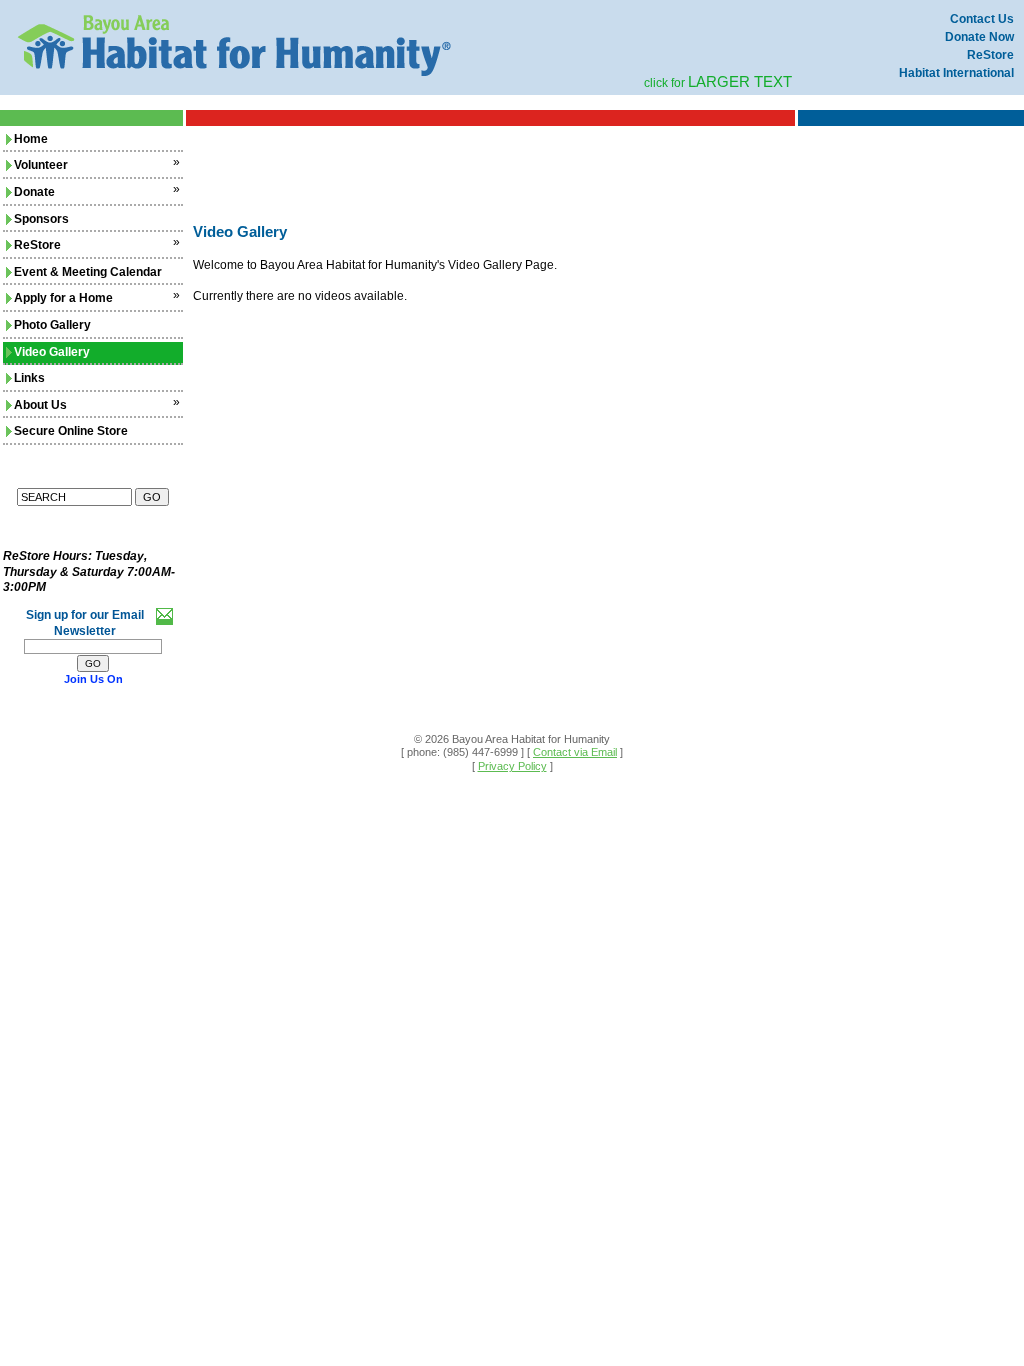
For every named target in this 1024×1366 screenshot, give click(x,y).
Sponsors (41, 219)
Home (31, 139)
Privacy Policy (512, 766)
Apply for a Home (63, 298)
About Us (40, 405)
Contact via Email (575, 752)
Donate (34, 192)
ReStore (990, 55)
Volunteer (41, 165)
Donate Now (979, 37)
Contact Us (982, 19)
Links (29, 378)
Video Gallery (52, 352)
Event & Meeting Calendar (88, 272)
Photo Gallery (52, 325)
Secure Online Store (71, 431)
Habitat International (956, 73)
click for (718, 83)
